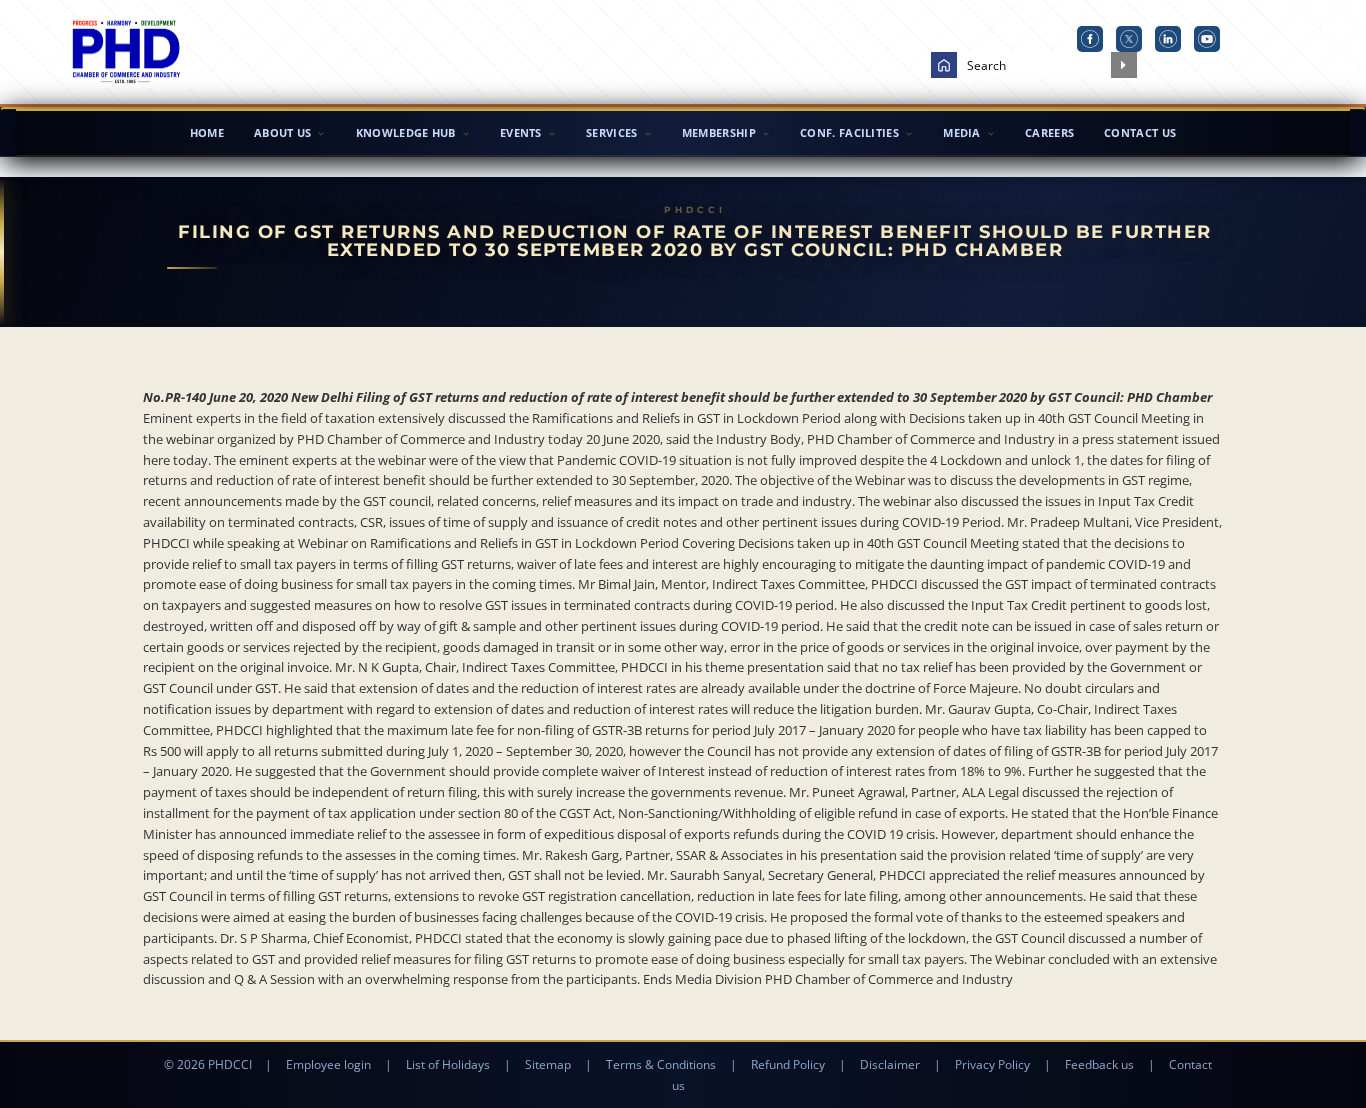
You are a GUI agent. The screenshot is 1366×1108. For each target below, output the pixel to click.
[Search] (1124, 65)
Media (962, 132)
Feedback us (1099, 1064)
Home (207, 132)
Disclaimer (890, 1064)
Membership (719, 132)
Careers (1049, 132)
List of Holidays (448, 1064)
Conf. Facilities (849, 132)
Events (521, 132)
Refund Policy (788, 1064)
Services (611, 132)
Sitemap (548, 1064)
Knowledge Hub (406, 132)
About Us (282, 132)
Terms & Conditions (661, 1064)
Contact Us (1140, 132)
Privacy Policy (992, 1064)
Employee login (328, 1064)
